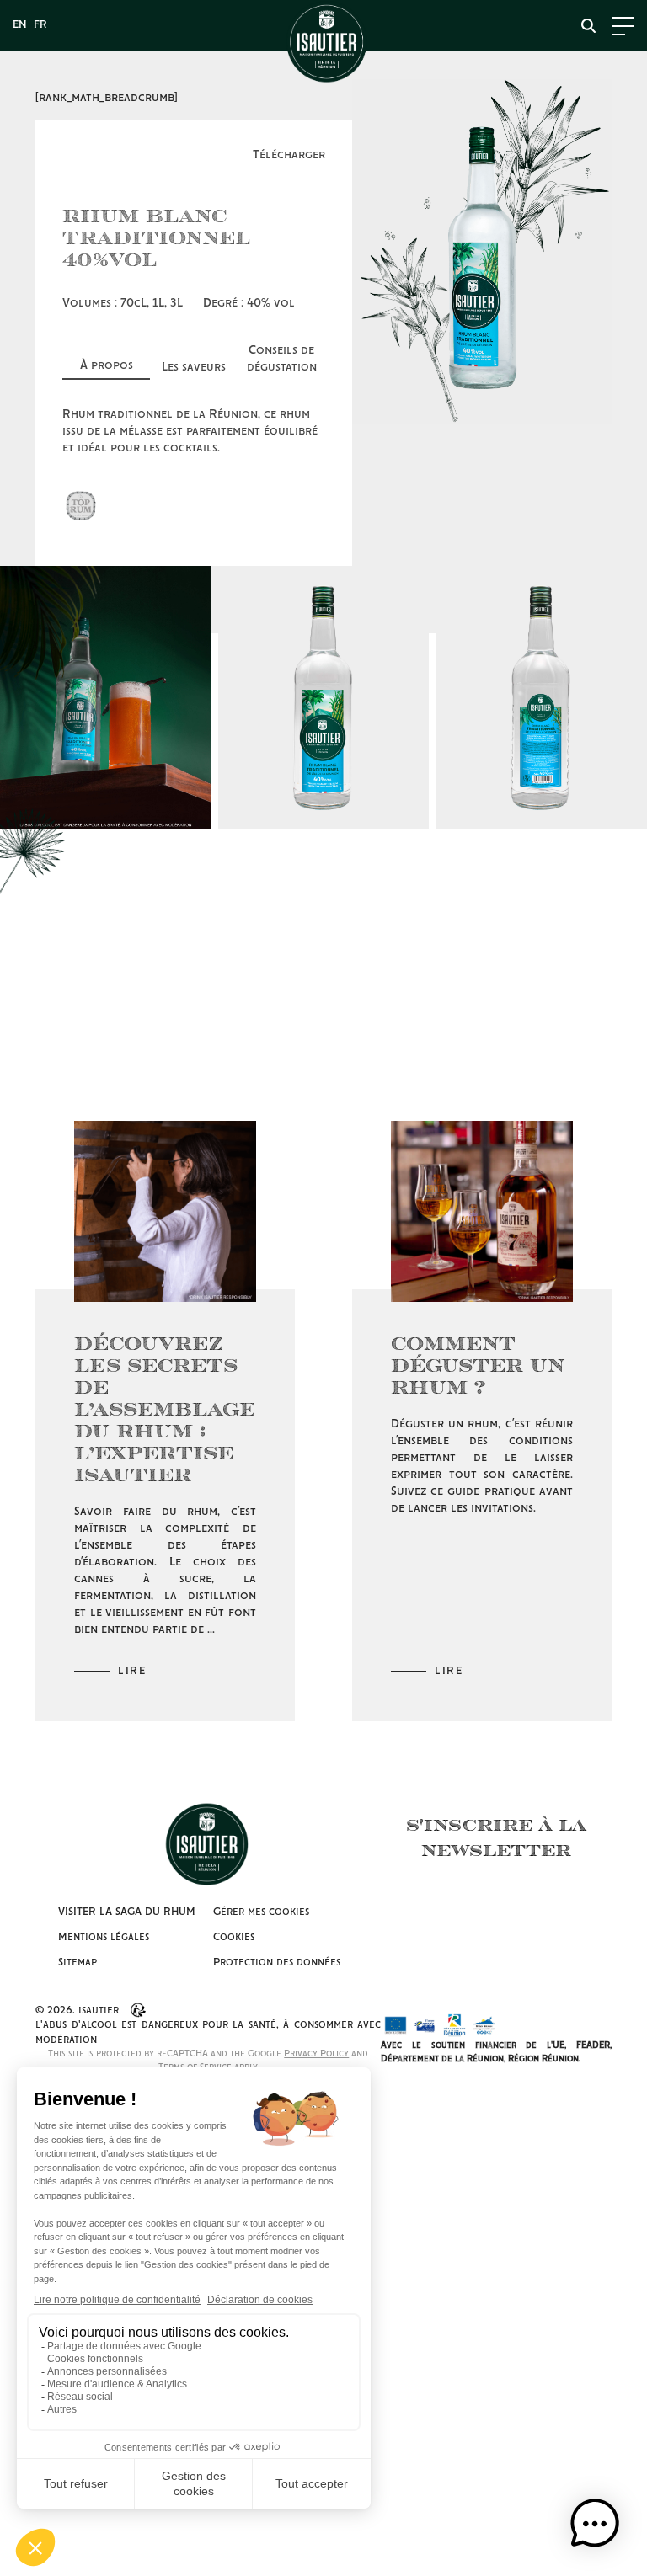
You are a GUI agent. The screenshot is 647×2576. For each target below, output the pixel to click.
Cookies (234, 1937)
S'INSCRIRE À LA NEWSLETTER (496, 1837)
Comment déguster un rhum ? (478, 1364)
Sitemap (78, 1963)
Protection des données (277, 1963)
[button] (595, 2524)
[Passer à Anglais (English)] (20, 25)
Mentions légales (104, 1937)
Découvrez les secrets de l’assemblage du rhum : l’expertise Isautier (165, 1408)
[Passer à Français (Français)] (40, 25)
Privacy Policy (316, 2054)
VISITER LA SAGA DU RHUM (127, 1912)
